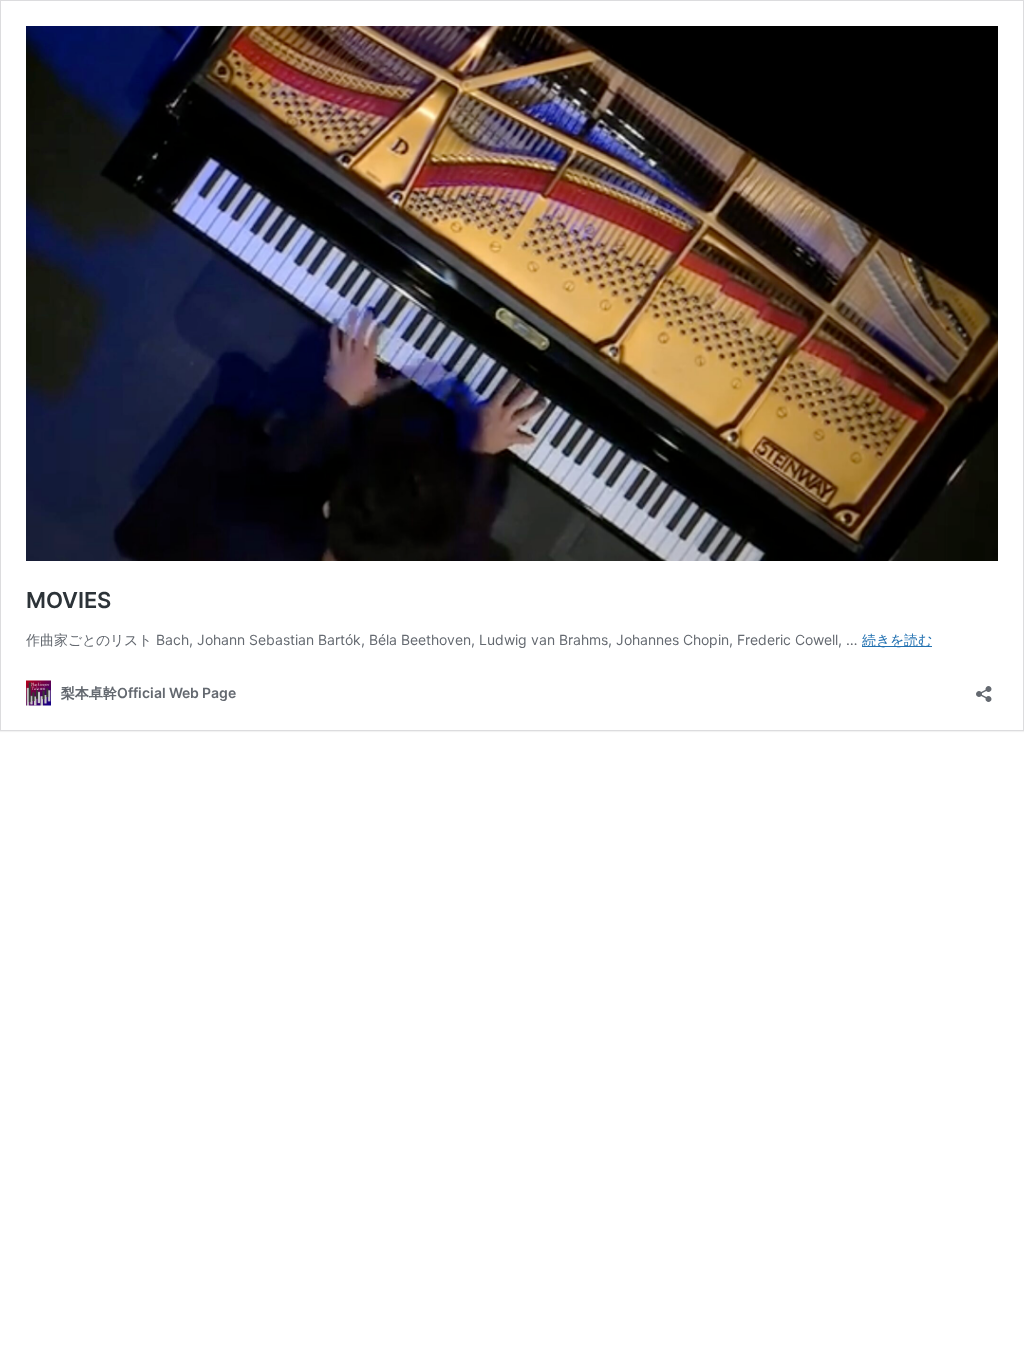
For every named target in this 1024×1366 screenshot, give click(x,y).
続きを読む (897, 639)
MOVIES (68, 600)
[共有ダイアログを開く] (984, 687)
